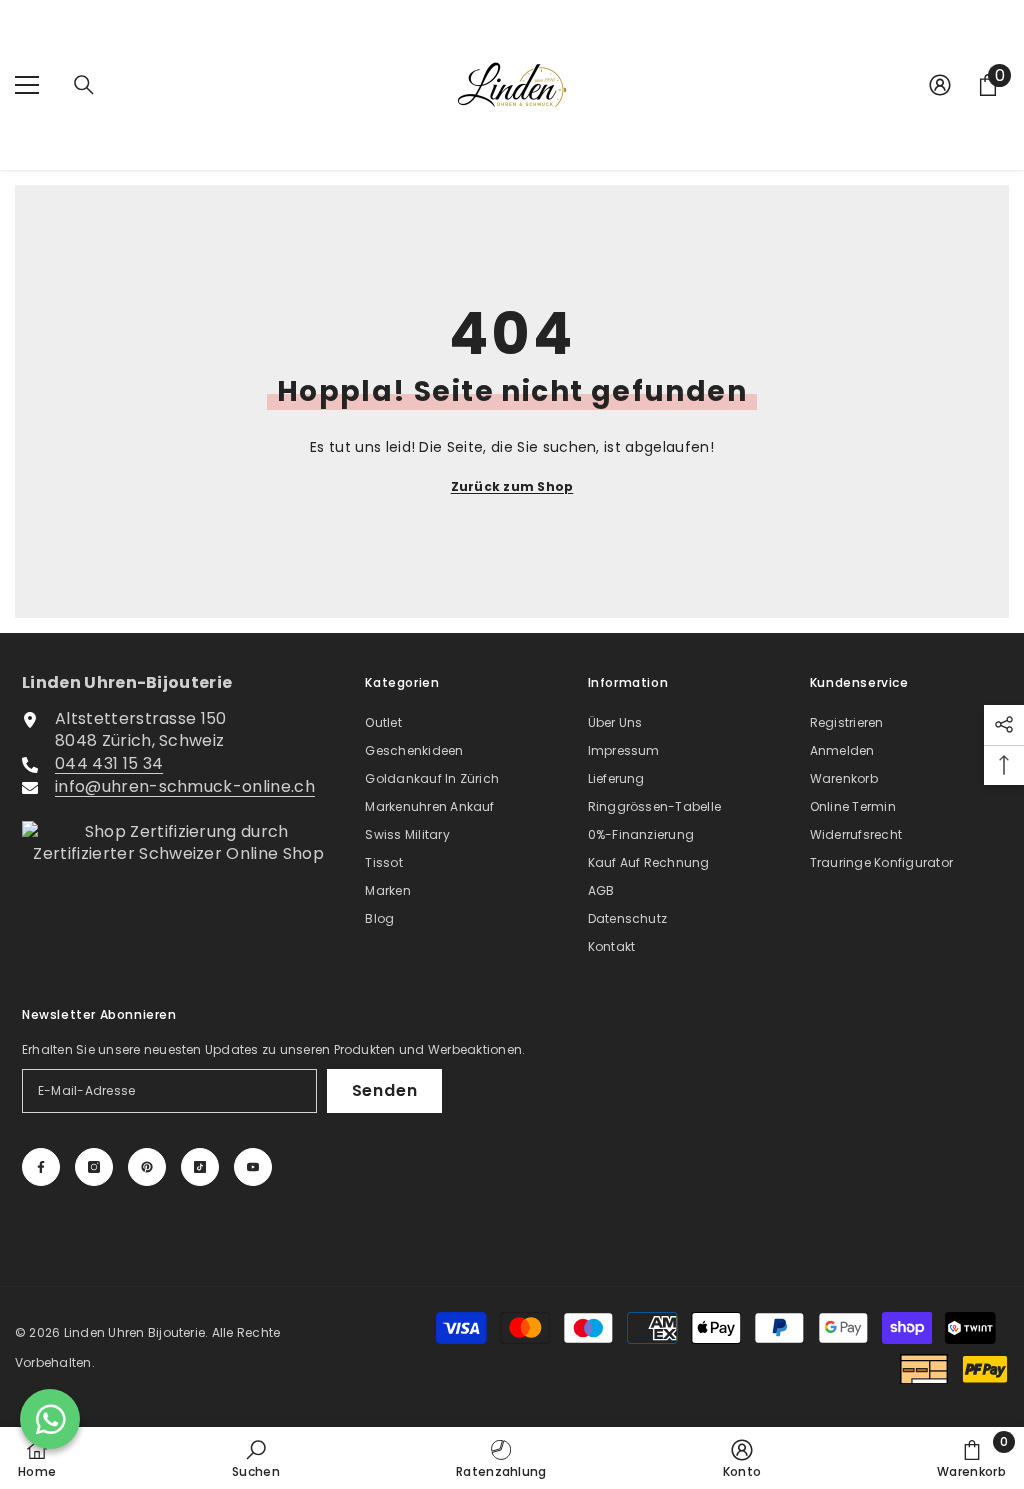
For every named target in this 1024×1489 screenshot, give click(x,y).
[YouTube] (253, 1167)
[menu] (27, 85)
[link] (256, 1458)
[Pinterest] (147, 1167)
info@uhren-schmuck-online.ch (185, 786)
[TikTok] (200, 1167)
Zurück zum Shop (512, 486)
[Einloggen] (940, 85)
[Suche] (84, 85)
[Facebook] (41, 1167)
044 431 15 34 (109, 763)
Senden (385, 1090)
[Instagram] (94, 1167)
